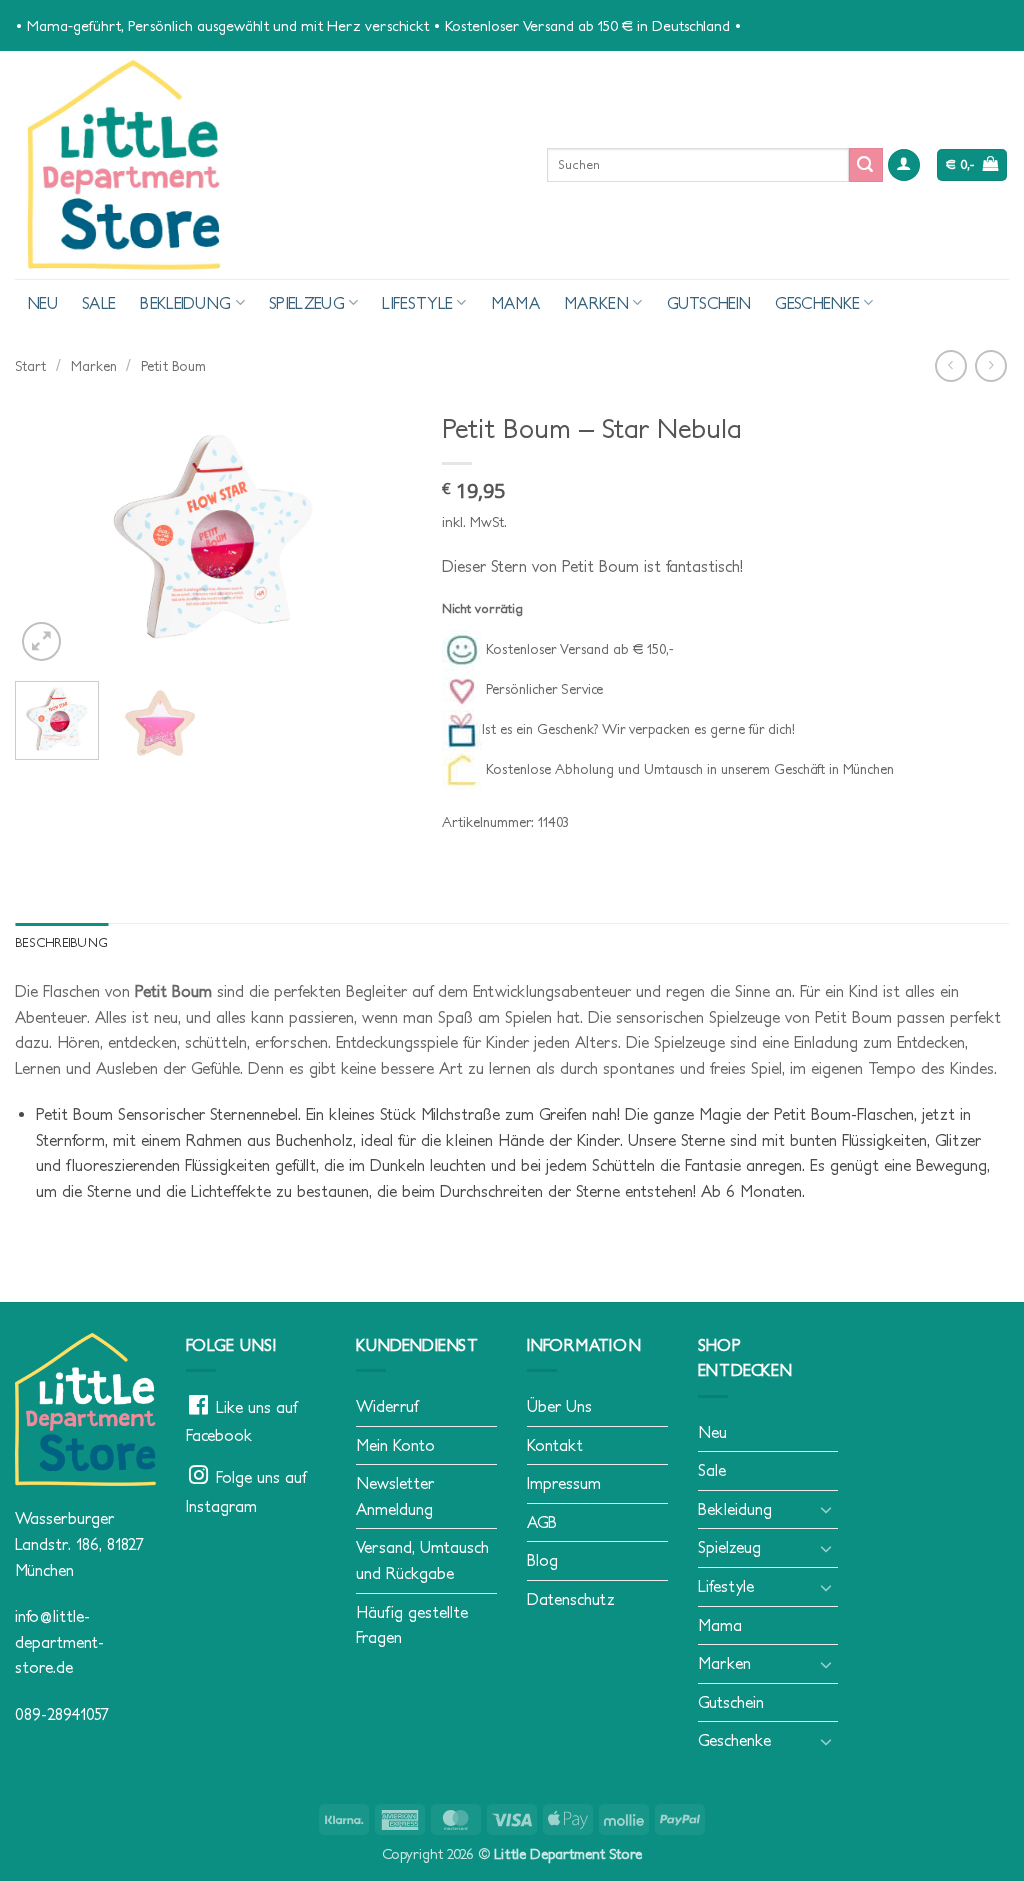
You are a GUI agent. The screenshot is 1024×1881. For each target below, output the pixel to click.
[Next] (379, 533)
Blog (542, 1560)
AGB (542, 1522)
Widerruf (387, 1406)
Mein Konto (395, 1445)
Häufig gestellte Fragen (412, 1625)
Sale (99, 303)
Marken (596, 303)
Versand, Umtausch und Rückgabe (422, 1560)
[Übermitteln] (866, 165)
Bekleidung (185, 303)
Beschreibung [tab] (61, 942)
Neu (42, 303)
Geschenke (817, 303)
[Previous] (48, 533)
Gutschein (709, 303)
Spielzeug (307, 303)
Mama (515, 303)
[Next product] (950, 365)
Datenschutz (571, 1599)
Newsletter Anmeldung (395, 1496)
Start (30, 366)
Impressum (564, 1483)
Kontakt (555, 1445)
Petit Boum (173, 366)
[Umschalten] (826, 1509)
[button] (904, 165)
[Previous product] (990, 365)
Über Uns (559, 1406)
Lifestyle (417, 303)
